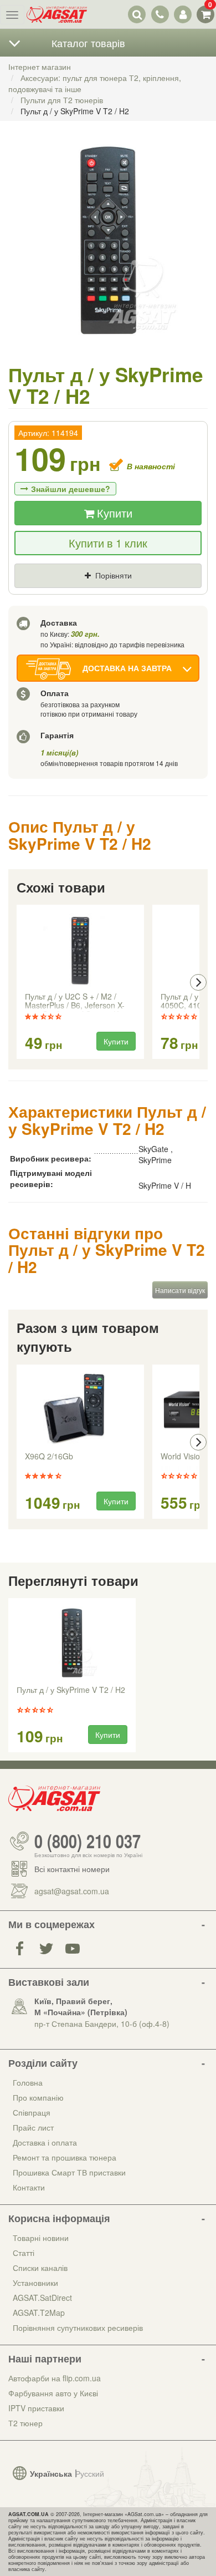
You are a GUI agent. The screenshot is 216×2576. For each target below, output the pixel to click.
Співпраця (32, 2112)
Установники (35, 2283)
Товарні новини (41, 2238)
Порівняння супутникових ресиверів (78, 2327)
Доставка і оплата (45, 2142)
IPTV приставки (36, 2408)
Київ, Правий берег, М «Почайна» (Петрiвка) (81, 2006)
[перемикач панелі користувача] (182, 14)
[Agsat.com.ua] (57, 14)
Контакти (29, 2187)
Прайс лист (33, 2127)
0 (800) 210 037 (88, 1841)
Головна (28, 2082)
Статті (24, 2253)
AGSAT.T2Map (39, 2313)
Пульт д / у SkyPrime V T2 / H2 (71, 1690)
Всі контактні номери (72, 1869)
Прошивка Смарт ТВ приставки (69, 2172)
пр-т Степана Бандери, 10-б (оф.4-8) (102, 2024)
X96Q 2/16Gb (49, 1457)
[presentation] (18, 982)
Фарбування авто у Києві (53, 2393)
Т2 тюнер (25, 2423)
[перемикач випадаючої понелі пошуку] (137, 14)
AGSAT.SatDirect (42, 2298)
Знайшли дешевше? (71, 489)
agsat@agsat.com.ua (72, 1891)
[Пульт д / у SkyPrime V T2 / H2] (108, 252)
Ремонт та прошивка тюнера (65, 2157)
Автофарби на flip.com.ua (55, 2378)
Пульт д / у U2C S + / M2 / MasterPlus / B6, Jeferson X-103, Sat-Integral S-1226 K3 (75, 1002)
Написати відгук (180, 1290)
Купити (113, 513)
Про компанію (38, 2097)
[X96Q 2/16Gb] (80, 1409)
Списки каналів (40, 2268)
